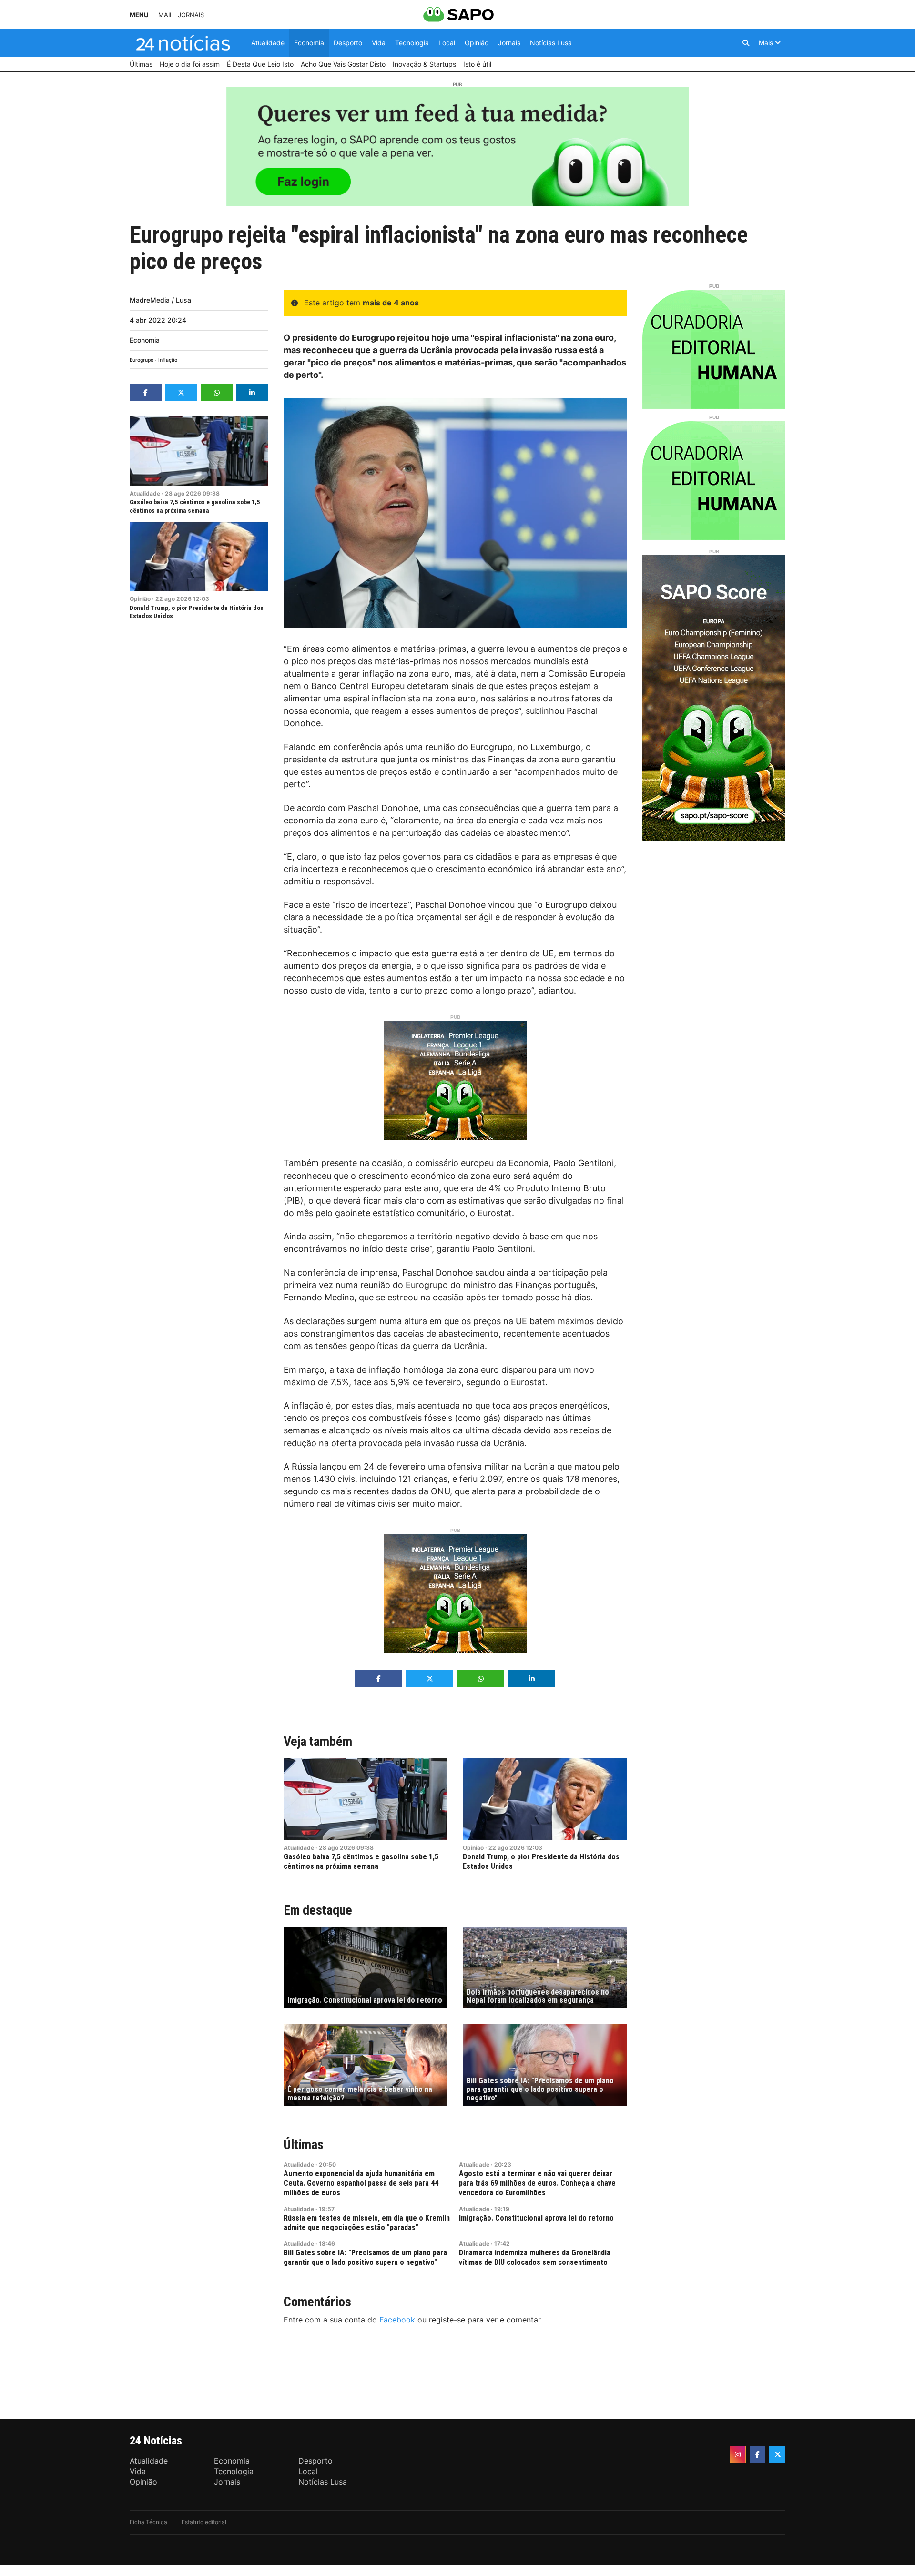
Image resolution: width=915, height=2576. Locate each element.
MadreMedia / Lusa (160, 300)
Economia (145, 340)
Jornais (191, 15)
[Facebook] (758, 2454)
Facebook (397, 2320)
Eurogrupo (142, 360)
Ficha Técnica (148, 2522)
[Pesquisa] (746, 43)
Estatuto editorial (204, 2522)
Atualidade (145, 493)
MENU (139, 15)
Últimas (304, 2145)
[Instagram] (738, 2454)
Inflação (168, 360)
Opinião (140, 599)
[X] (777, 2454)
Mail (166, 15)
